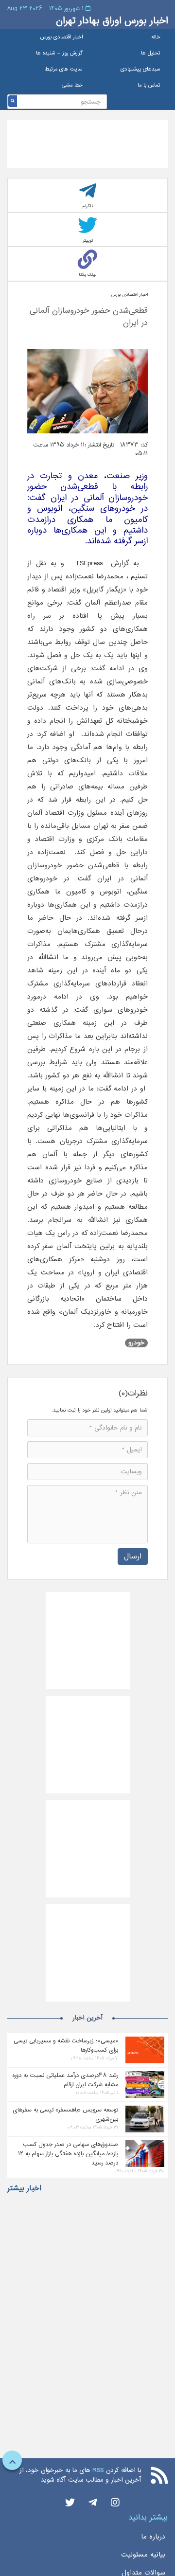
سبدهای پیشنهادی (140, 69)
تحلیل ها (151, 53)
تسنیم (139, 576)
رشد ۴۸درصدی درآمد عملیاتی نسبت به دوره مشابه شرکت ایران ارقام (65, 2080)
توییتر (88, 241)
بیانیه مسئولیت (143, 2555)
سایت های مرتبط (64, 69)
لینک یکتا (87, 275)
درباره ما (153, 2537)
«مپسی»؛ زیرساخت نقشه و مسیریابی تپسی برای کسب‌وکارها (66, 2045)
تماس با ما (149, 85)
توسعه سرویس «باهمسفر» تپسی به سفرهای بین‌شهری (65, 2114)
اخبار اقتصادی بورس (61, 37)
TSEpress (89, 563)
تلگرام (88, 206)
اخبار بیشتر (24, 2188)
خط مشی (72, 85)
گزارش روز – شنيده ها (59, 53)
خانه (156, 37)
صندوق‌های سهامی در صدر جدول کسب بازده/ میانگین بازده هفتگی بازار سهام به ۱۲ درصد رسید (68, 2153)
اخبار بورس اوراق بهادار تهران (112, 21)
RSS (98, 2470)
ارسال (133, 1556)
